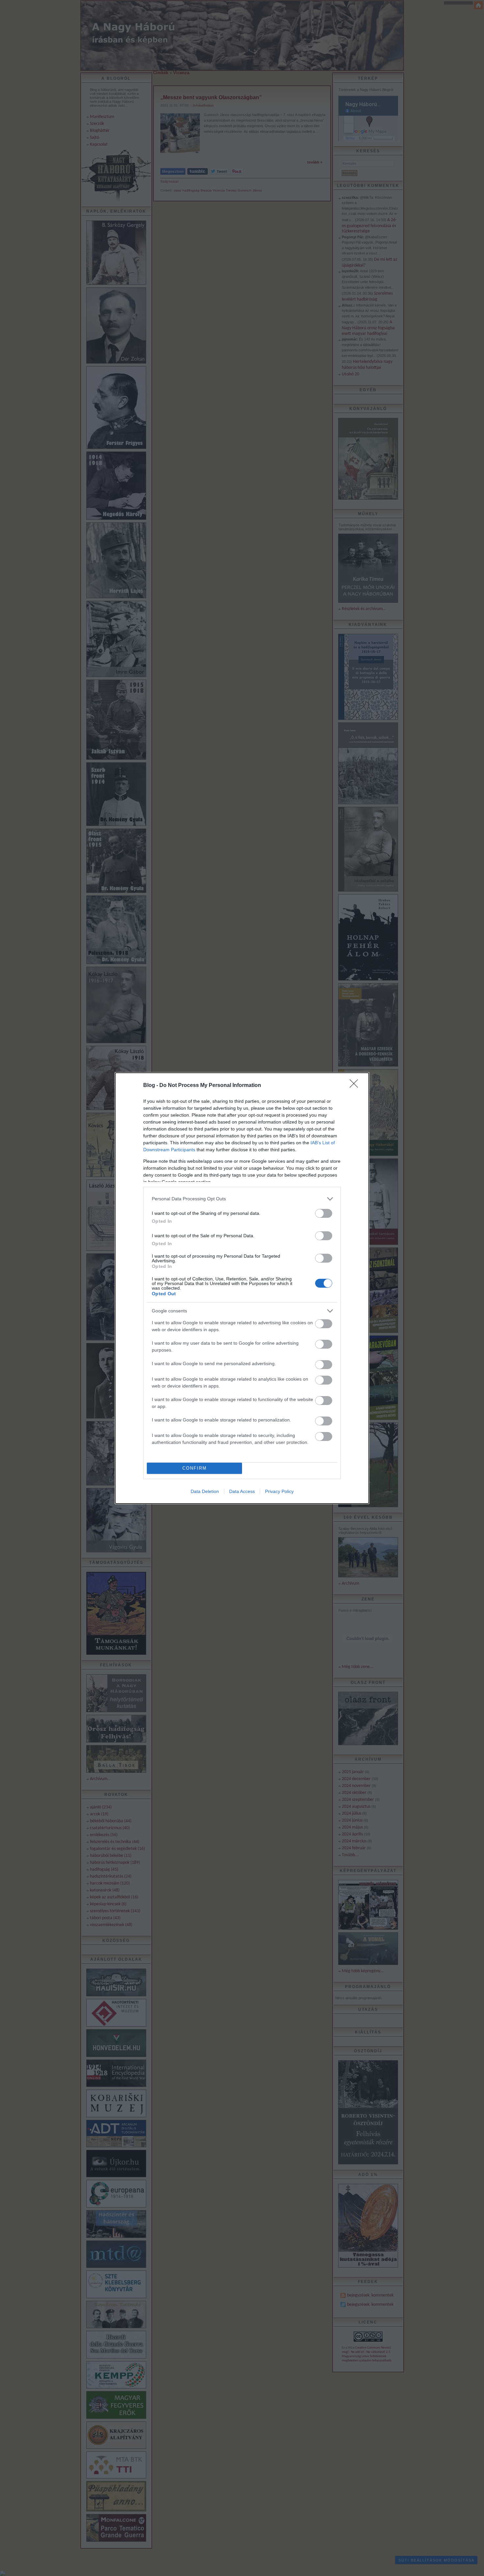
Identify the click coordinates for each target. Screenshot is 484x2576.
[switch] (324, 1213)
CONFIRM (195, 1468)
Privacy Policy (279, 1491)
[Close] (356, 1086)
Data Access (242, 1491)
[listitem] (242, 1199)
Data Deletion (205, 1491)
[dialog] (242, 1288)
